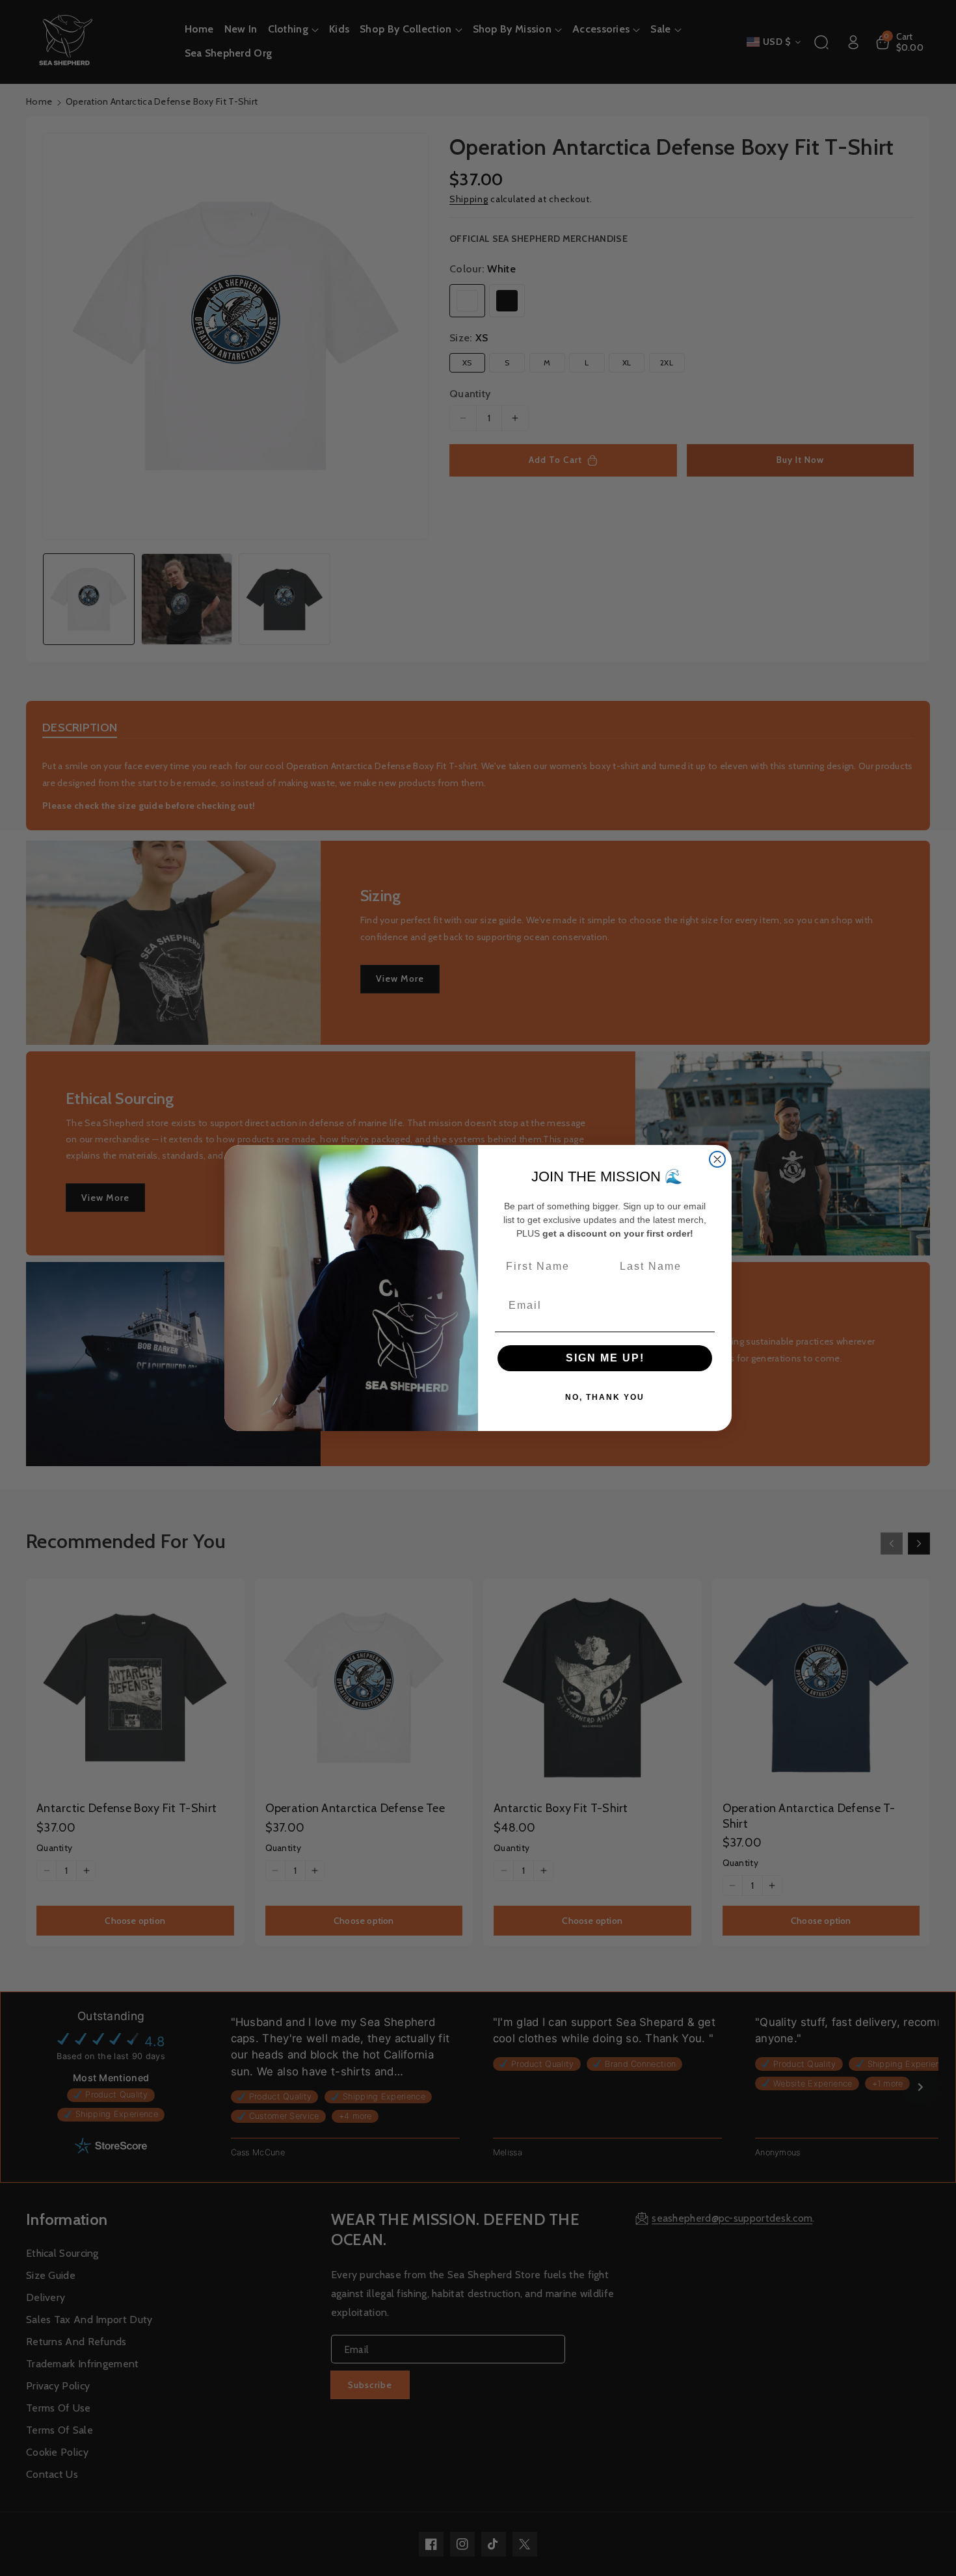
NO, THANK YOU (605, 1397)
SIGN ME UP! (605, 1358)
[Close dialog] (717, 1159)
